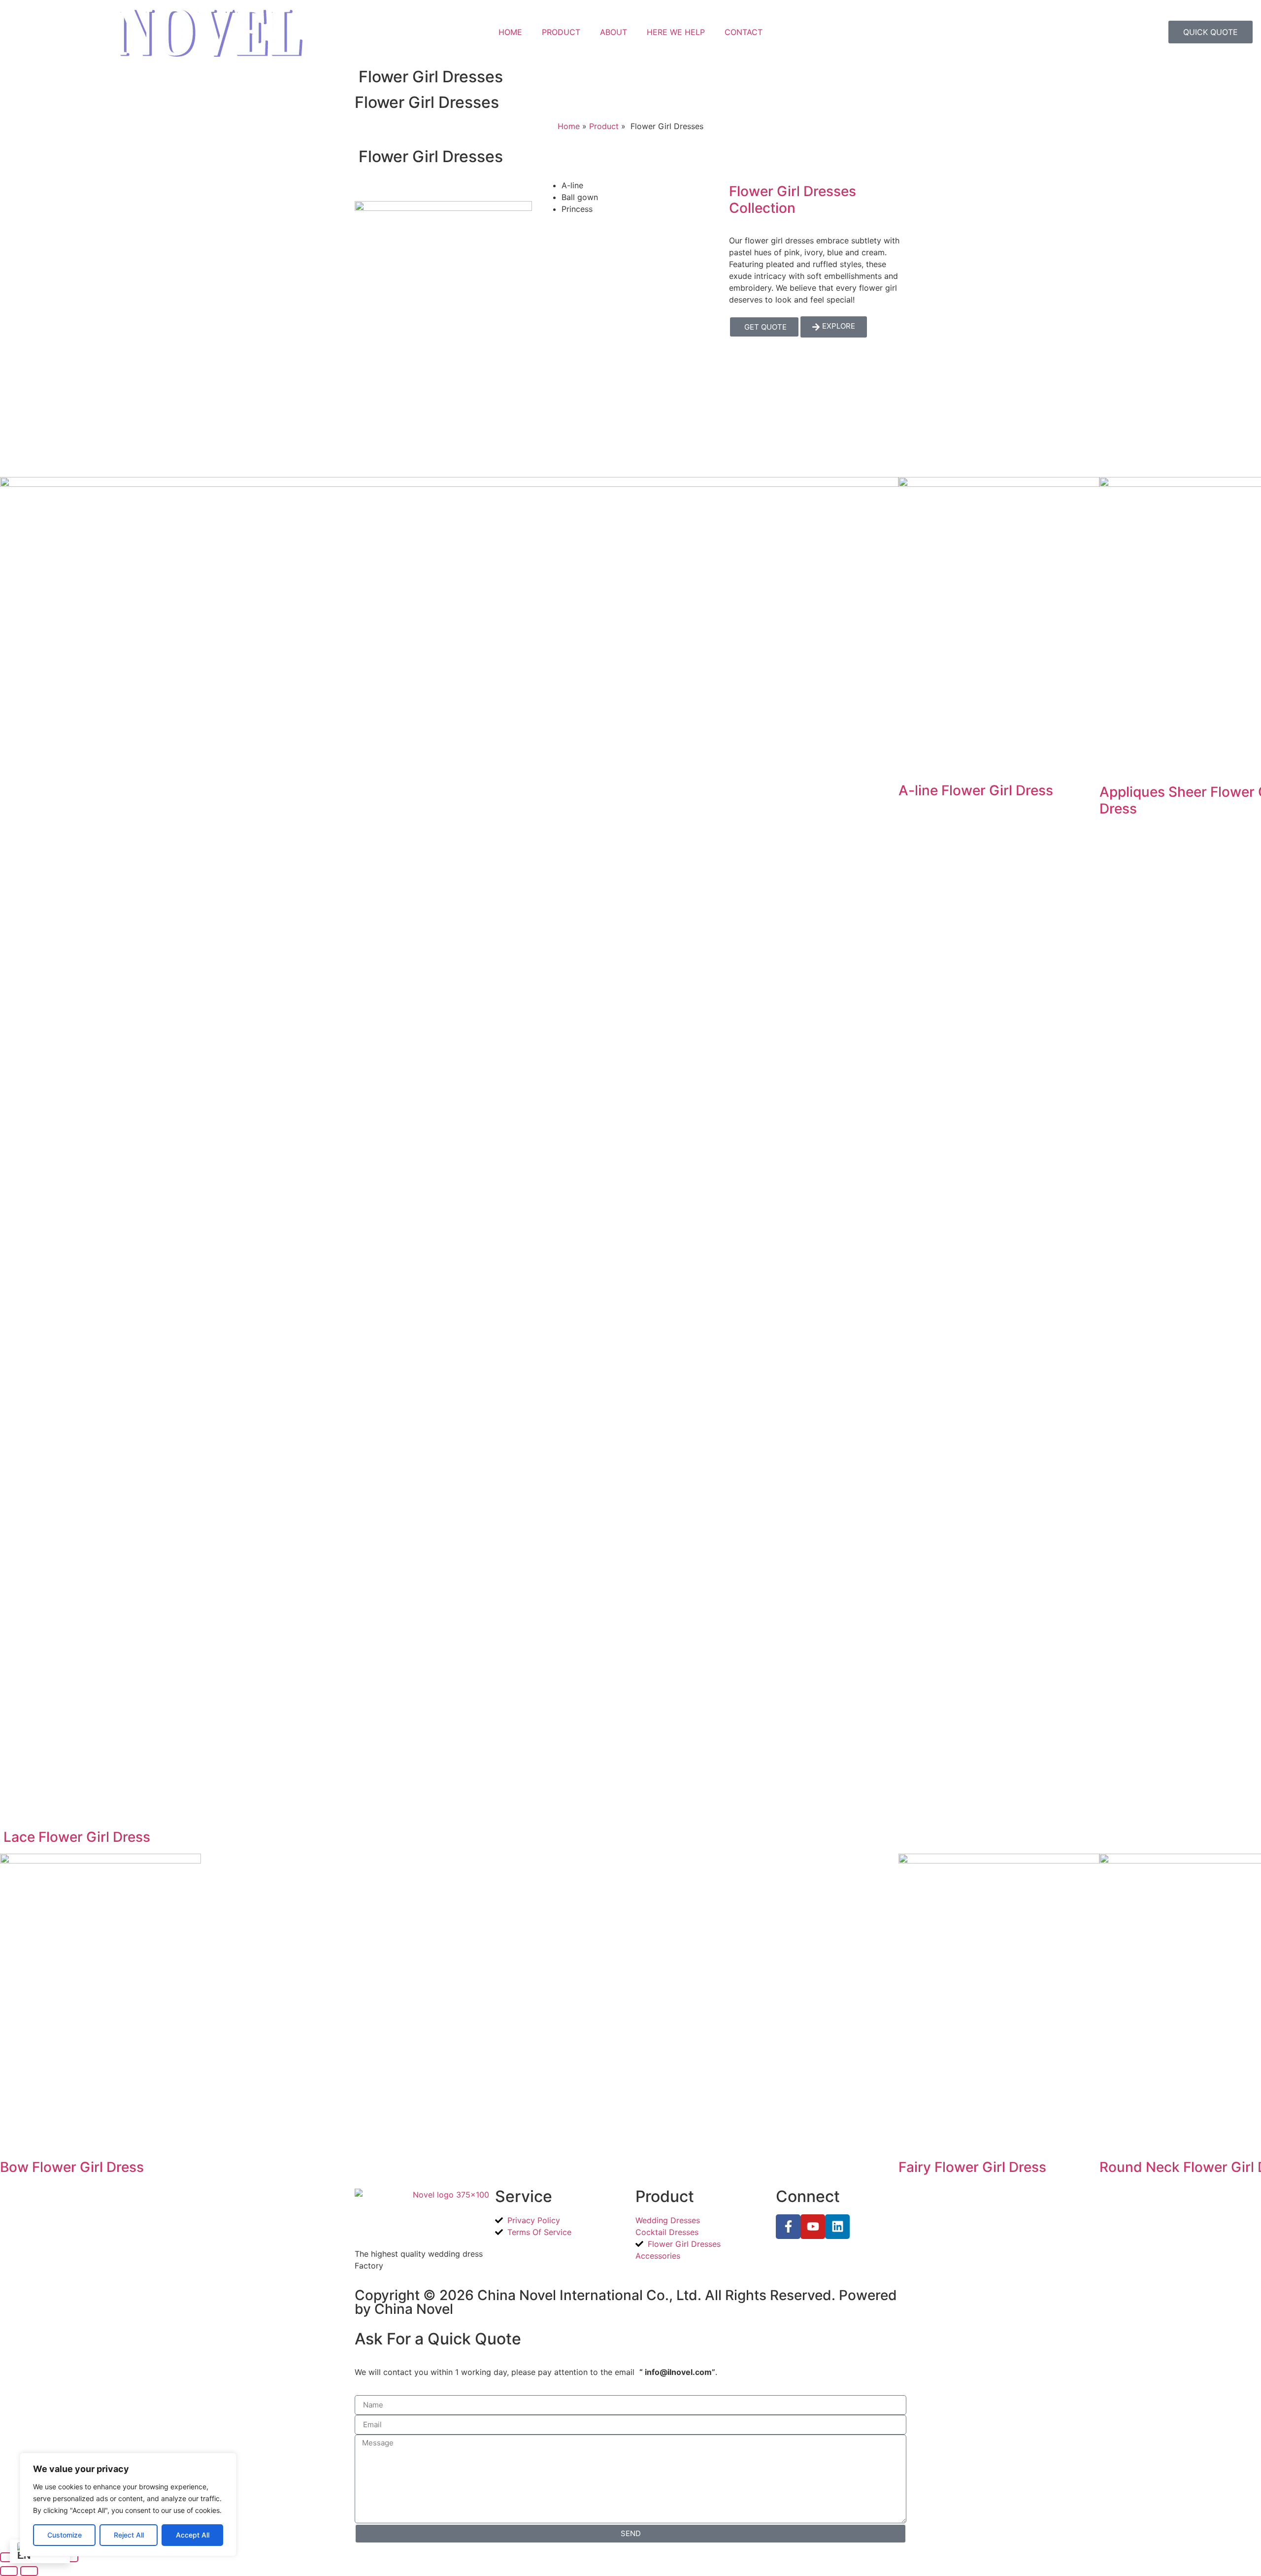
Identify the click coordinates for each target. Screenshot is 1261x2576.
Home (569, 126)
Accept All (193, 2535)
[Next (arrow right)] (29, 2571)
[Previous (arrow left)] (9, 2571)
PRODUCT (561, 32)
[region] (128, 2505)
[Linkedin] (837, 2227)
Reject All (129, 2535)
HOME (510, 32)
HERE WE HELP (676, 32)
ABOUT (614, 32)
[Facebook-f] (788, 2227)
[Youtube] (813, 2227)
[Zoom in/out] (9, 2557)
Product (604, 126)
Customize (65, 2535)
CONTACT (744, 32)
